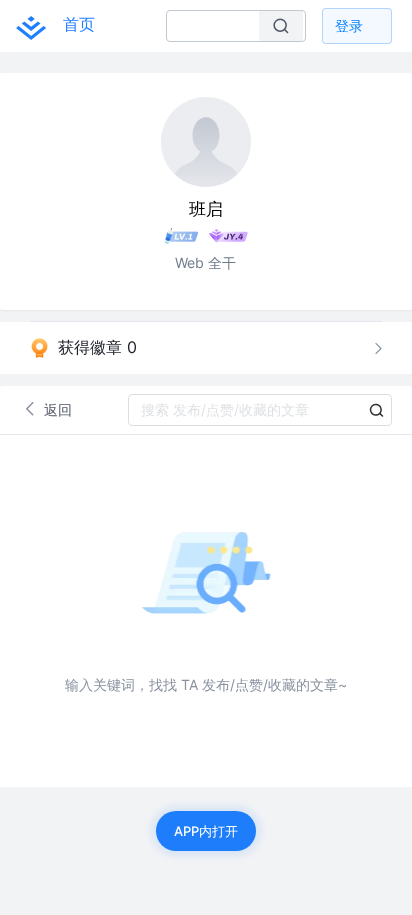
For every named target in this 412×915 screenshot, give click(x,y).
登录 (349, 25)
